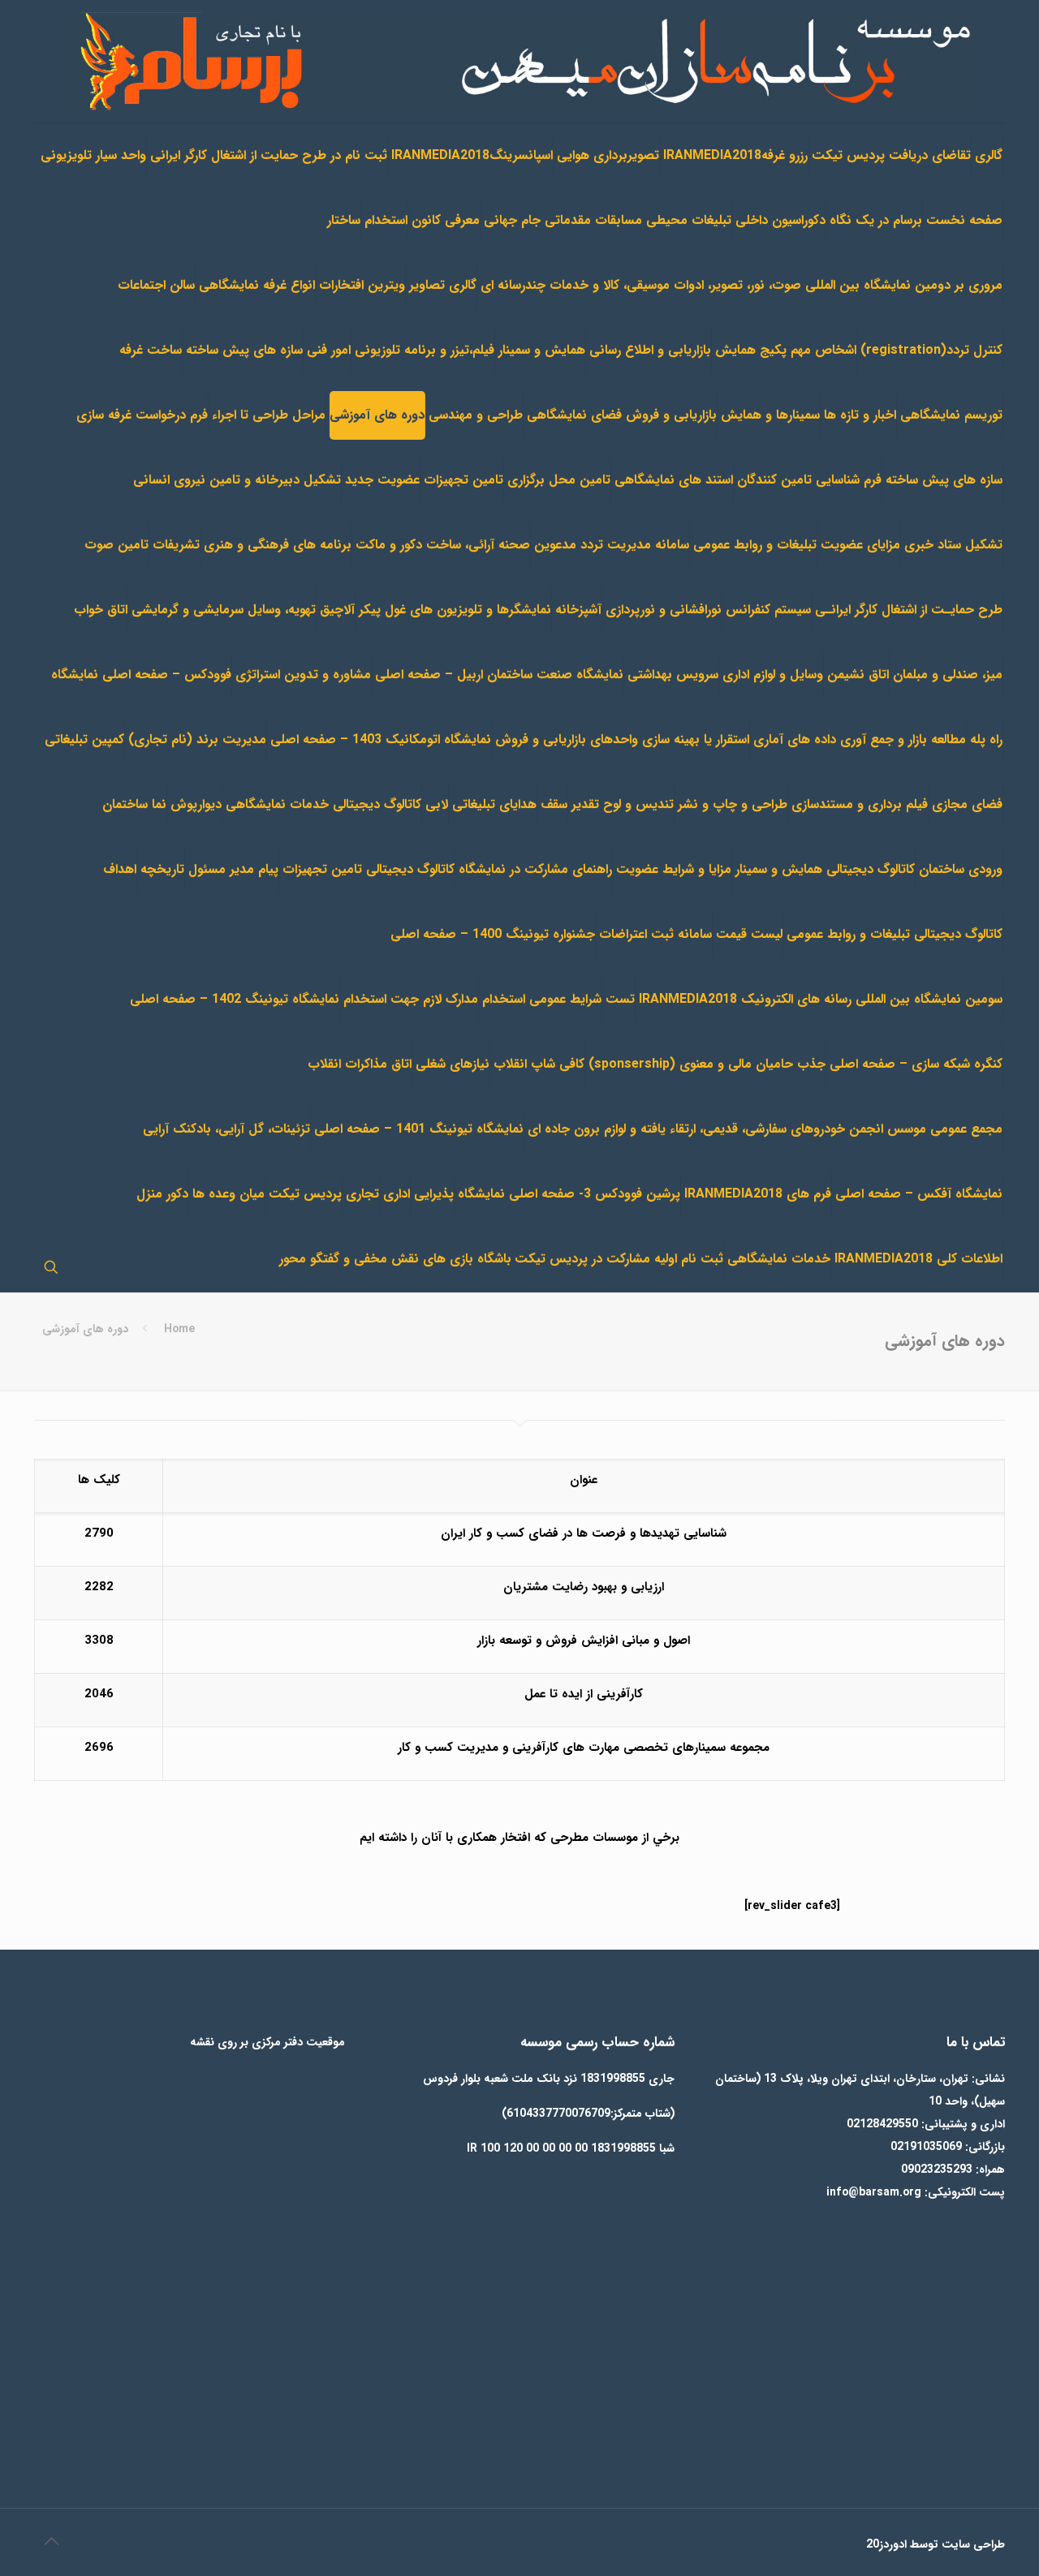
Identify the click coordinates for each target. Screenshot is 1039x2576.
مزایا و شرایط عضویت (674, 869)
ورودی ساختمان (961, 869)
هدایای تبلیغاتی (494, 804)
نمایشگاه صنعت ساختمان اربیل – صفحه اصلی (499, 675)
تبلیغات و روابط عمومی (755, 545)
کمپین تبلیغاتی (84, 740)
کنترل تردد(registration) (931, 350)
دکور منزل (162, 1194)
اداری (397, 1194)
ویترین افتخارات (362, 285)
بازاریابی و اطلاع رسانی (650, 350)
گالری (989, 155)
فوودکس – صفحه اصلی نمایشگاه (141, 675)
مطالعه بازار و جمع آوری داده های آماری (860, 740)
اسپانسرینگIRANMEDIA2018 (472, 155)
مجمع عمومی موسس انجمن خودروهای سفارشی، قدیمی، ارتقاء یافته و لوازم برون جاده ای (765, 1129)
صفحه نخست (964, 220)
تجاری (362, 1194)
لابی (437, 804)
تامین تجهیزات (463, 480)
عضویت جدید (382, 480)
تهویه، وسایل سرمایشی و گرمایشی (224, 610)
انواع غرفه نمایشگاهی (257, 285)
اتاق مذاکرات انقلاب (360, 1064)
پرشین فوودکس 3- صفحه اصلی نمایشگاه (569, 1194)
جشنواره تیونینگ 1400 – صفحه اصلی (493, 934)
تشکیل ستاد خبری (953, 545)
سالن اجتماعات (156, 285)
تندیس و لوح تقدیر (623, 804)
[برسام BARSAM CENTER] (519, 61)
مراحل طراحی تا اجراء (269, 415)
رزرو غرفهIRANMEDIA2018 (735, 155)
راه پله (986, 740)
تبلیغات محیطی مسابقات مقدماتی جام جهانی (608, 220)
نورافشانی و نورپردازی (664, 610)
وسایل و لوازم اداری (773, 675)
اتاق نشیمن (858, 675)
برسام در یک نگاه (876, 220)
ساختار (344, 220)
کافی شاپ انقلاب (539, 1064)
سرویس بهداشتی (673, 675)
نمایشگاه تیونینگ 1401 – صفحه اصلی (419, 1129)
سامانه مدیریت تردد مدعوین (612, 545)
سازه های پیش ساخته (244, 350)
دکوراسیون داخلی (780, 220)
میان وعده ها (228, 1194)
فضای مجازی (967, 804)
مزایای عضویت (860, 545)
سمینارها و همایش (770, 415)
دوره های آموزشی (377, 415)
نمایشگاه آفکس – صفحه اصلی (919, 1194)
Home (179, 1329)
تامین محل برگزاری (559, 480)
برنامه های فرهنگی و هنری (278, 545)
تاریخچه (162, 869)
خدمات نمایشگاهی (779, 1259)
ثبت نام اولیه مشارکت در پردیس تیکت (619, 1259)
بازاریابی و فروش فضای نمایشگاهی (622, 415)
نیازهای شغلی (453, 1064)
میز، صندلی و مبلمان (948, 675)
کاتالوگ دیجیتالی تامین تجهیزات (369, 869)
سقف (554, 804)
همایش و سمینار (542, 350)
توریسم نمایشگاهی (951, 415)
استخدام (386, 220)
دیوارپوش (196, 804)
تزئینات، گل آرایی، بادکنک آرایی (226, 1129)
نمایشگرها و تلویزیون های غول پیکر (455, 610)
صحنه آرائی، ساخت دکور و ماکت (443, 545)
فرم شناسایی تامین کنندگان (809, 480)
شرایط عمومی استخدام (542, 999)
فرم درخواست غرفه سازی (142, 415)
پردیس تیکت (305, 1194)
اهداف (120, 869)
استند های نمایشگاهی (674, 480)
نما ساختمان (134, 804)
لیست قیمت (749, 934)
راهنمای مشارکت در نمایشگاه (535, 869)
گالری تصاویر (443, 285)
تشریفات (176, 545)
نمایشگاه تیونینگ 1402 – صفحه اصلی (235, 999)
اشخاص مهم (823, 350)
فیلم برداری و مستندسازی (860, 804)
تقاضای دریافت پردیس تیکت (891, 155)
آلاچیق (337, 610)
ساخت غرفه (151, 350)
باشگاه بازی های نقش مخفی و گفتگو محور (395, 1259)
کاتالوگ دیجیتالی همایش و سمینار (825, 869)
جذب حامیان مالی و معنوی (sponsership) (707, 1064)
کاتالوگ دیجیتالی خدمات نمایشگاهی (323, 804)
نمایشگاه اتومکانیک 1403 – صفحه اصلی (381, 740)
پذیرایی (434, 1194)
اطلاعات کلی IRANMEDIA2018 (918, 1259)
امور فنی (329, 350)
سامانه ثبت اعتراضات (655, 934)
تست (620, 999)
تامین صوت (116, 545)
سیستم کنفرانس (768, 610)
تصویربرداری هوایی (608, 155)
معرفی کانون (446, 220)
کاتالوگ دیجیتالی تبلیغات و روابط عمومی (895, 934)
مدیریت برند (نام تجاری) (197, 740)
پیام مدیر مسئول (233, 869)
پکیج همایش (751, 350)
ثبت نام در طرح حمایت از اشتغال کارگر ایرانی (269, 155)
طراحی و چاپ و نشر (733, 804)
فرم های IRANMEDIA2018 (758, 1194)
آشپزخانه (578, 610)
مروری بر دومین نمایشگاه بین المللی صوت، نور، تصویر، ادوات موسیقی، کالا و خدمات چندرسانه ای (742, 285)
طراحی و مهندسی (476, 415)
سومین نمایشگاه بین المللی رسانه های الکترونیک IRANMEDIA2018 (821, 999)
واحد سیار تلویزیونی (93, 155)
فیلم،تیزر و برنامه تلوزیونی (425, 350)
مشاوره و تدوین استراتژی (303, 675)
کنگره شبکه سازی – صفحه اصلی (916, 1064)
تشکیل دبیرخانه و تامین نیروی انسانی (237, 480)
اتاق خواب (101, 610)
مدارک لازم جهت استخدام (411, 999)
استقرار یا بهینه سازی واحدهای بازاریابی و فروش (622, 740)
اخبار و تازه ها (860, 415)
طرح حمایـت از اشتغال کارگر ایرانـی (909, 610)
